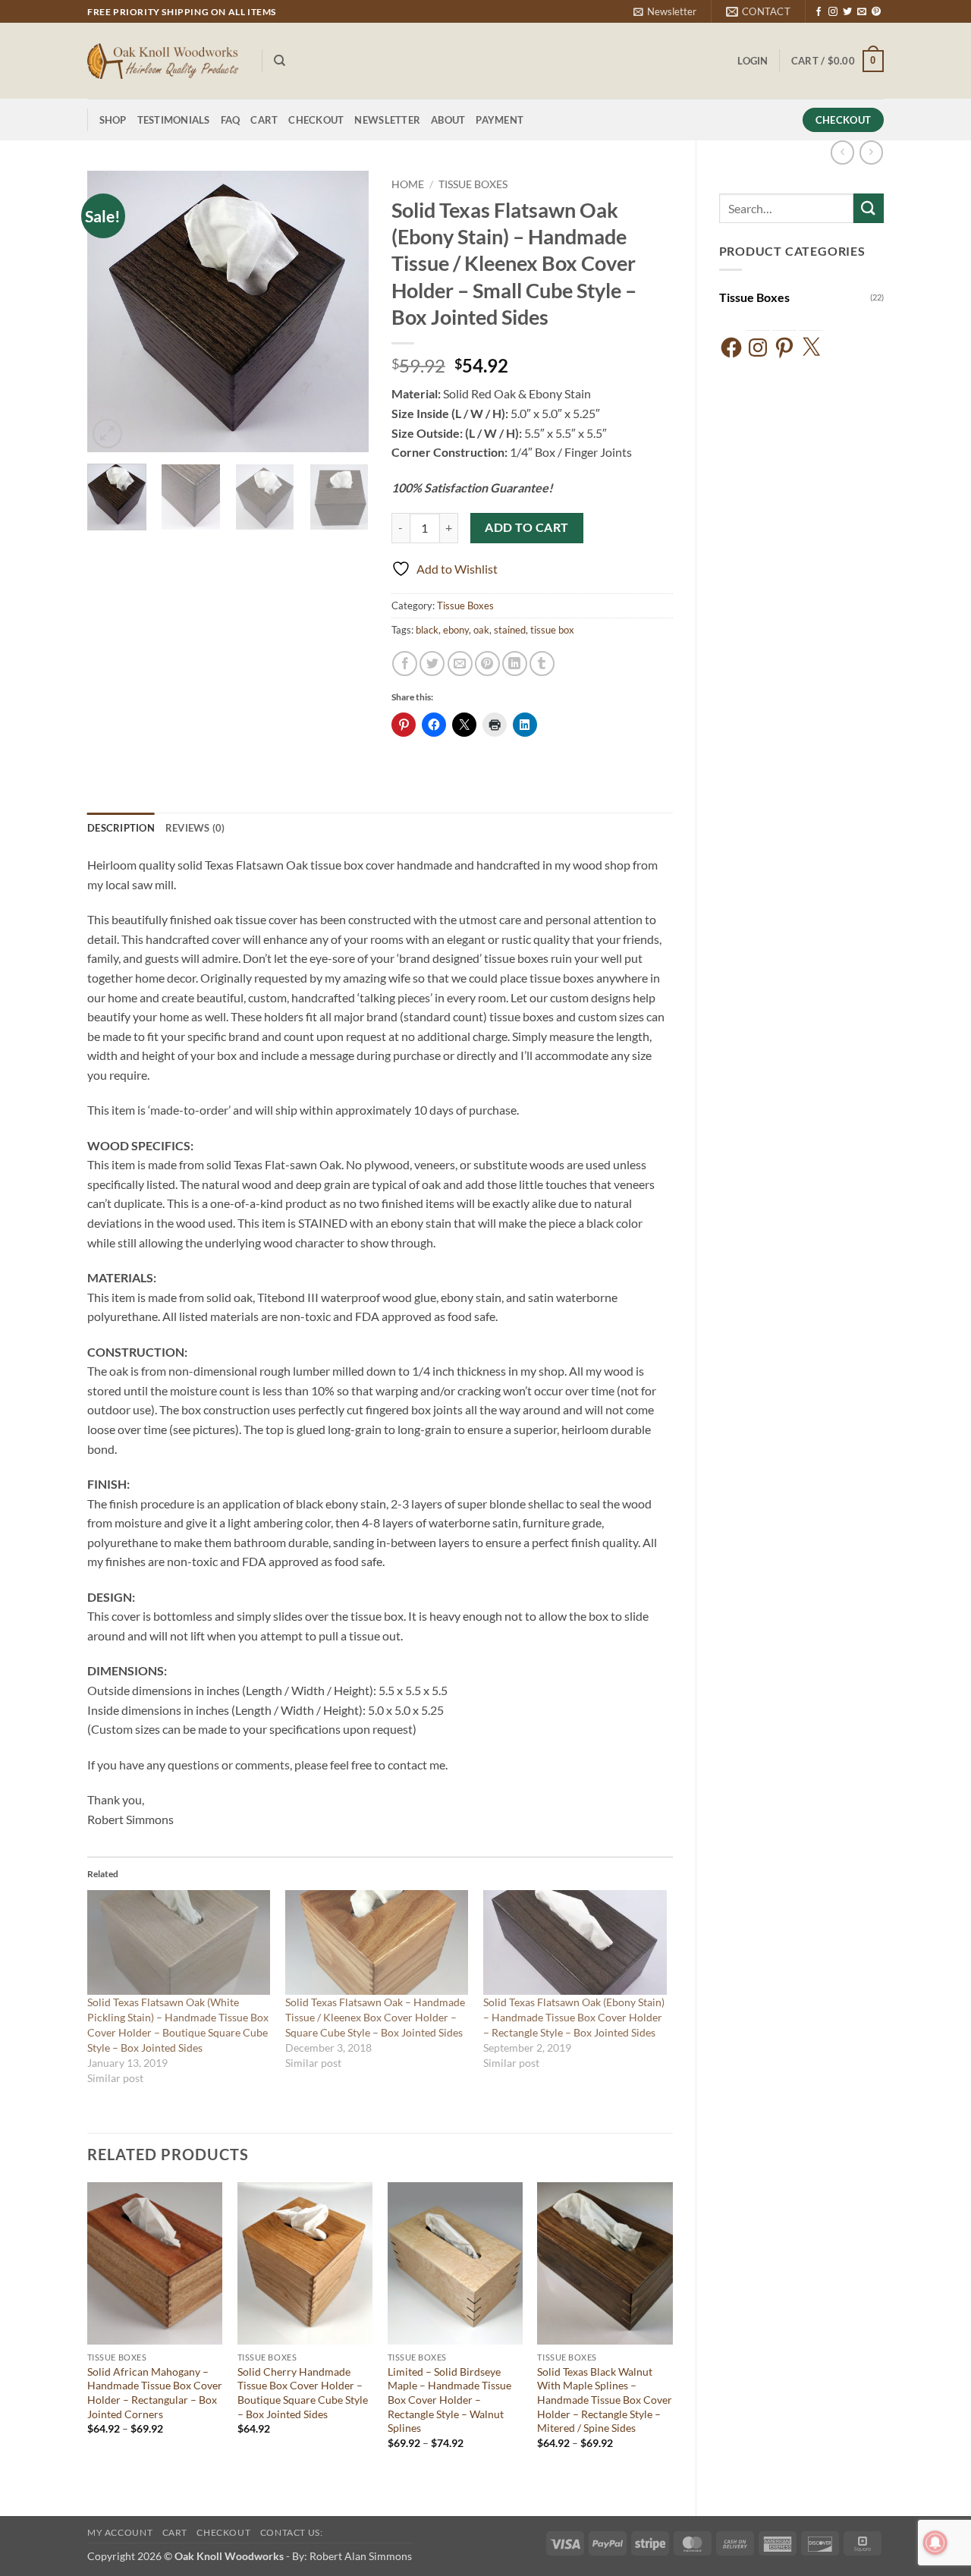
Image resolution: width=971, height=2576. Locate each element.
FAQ (231, 120)
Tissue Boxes (754, 297)
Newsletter (387, 120)
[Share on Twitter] (432, 664)
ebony (456, 630)
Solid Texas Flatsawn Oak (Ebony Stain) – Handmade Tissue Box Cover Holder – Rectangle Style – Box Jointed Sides (574, 2017)
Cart (264, 120)
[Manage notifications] (935, 2543)
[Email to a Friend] (460, 664)
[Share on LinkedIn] (515, 664)
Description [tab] (121, 828)
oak (481, 630)
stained (510, 630)
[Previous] (112, 312)
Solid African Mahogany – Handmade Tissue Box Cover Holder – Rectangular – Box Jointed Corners (155, 2393)
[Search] (280, 61)
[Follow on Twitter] (847, 12)
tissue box (552, 630)
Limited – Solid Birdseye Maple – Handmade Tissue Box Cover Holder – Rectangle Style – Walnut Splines (449, 2400)
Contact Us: (292, 2532)
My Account (120, 2532)
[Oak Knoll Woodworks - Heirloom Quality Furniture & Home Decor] (163, 61)
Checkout (316, 120)
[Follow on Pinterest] (876, 12)
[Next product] (842, 152)
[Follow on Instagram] (833, 12)
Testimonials (174, 120)
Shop (113, 120)
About (448, 120)
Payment (500, 120)
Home (408, 184)
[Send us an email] (862, 12)
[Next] (344, 312)
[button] (665, 11)
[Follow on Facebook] (819, 12)
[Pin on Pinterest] (487, 664)
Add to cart (526, 527)
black (427, 630)
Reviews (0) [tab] (195, 828)
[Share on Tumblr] (542, 664)
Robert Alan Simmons (361, 2556)
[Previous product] (871, 152)
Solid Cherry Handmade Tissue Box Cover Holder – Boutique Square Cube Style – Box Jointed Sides (303, 2393)
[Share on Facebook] (405, 664)
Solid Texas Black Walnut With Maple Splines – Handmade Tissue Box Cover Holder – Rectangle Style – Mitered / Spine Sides (605, 2400)
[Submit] (869, 208)
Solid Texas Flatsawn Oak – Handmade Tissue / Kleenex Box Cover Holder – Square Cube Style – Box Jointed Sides (375, 2017)
